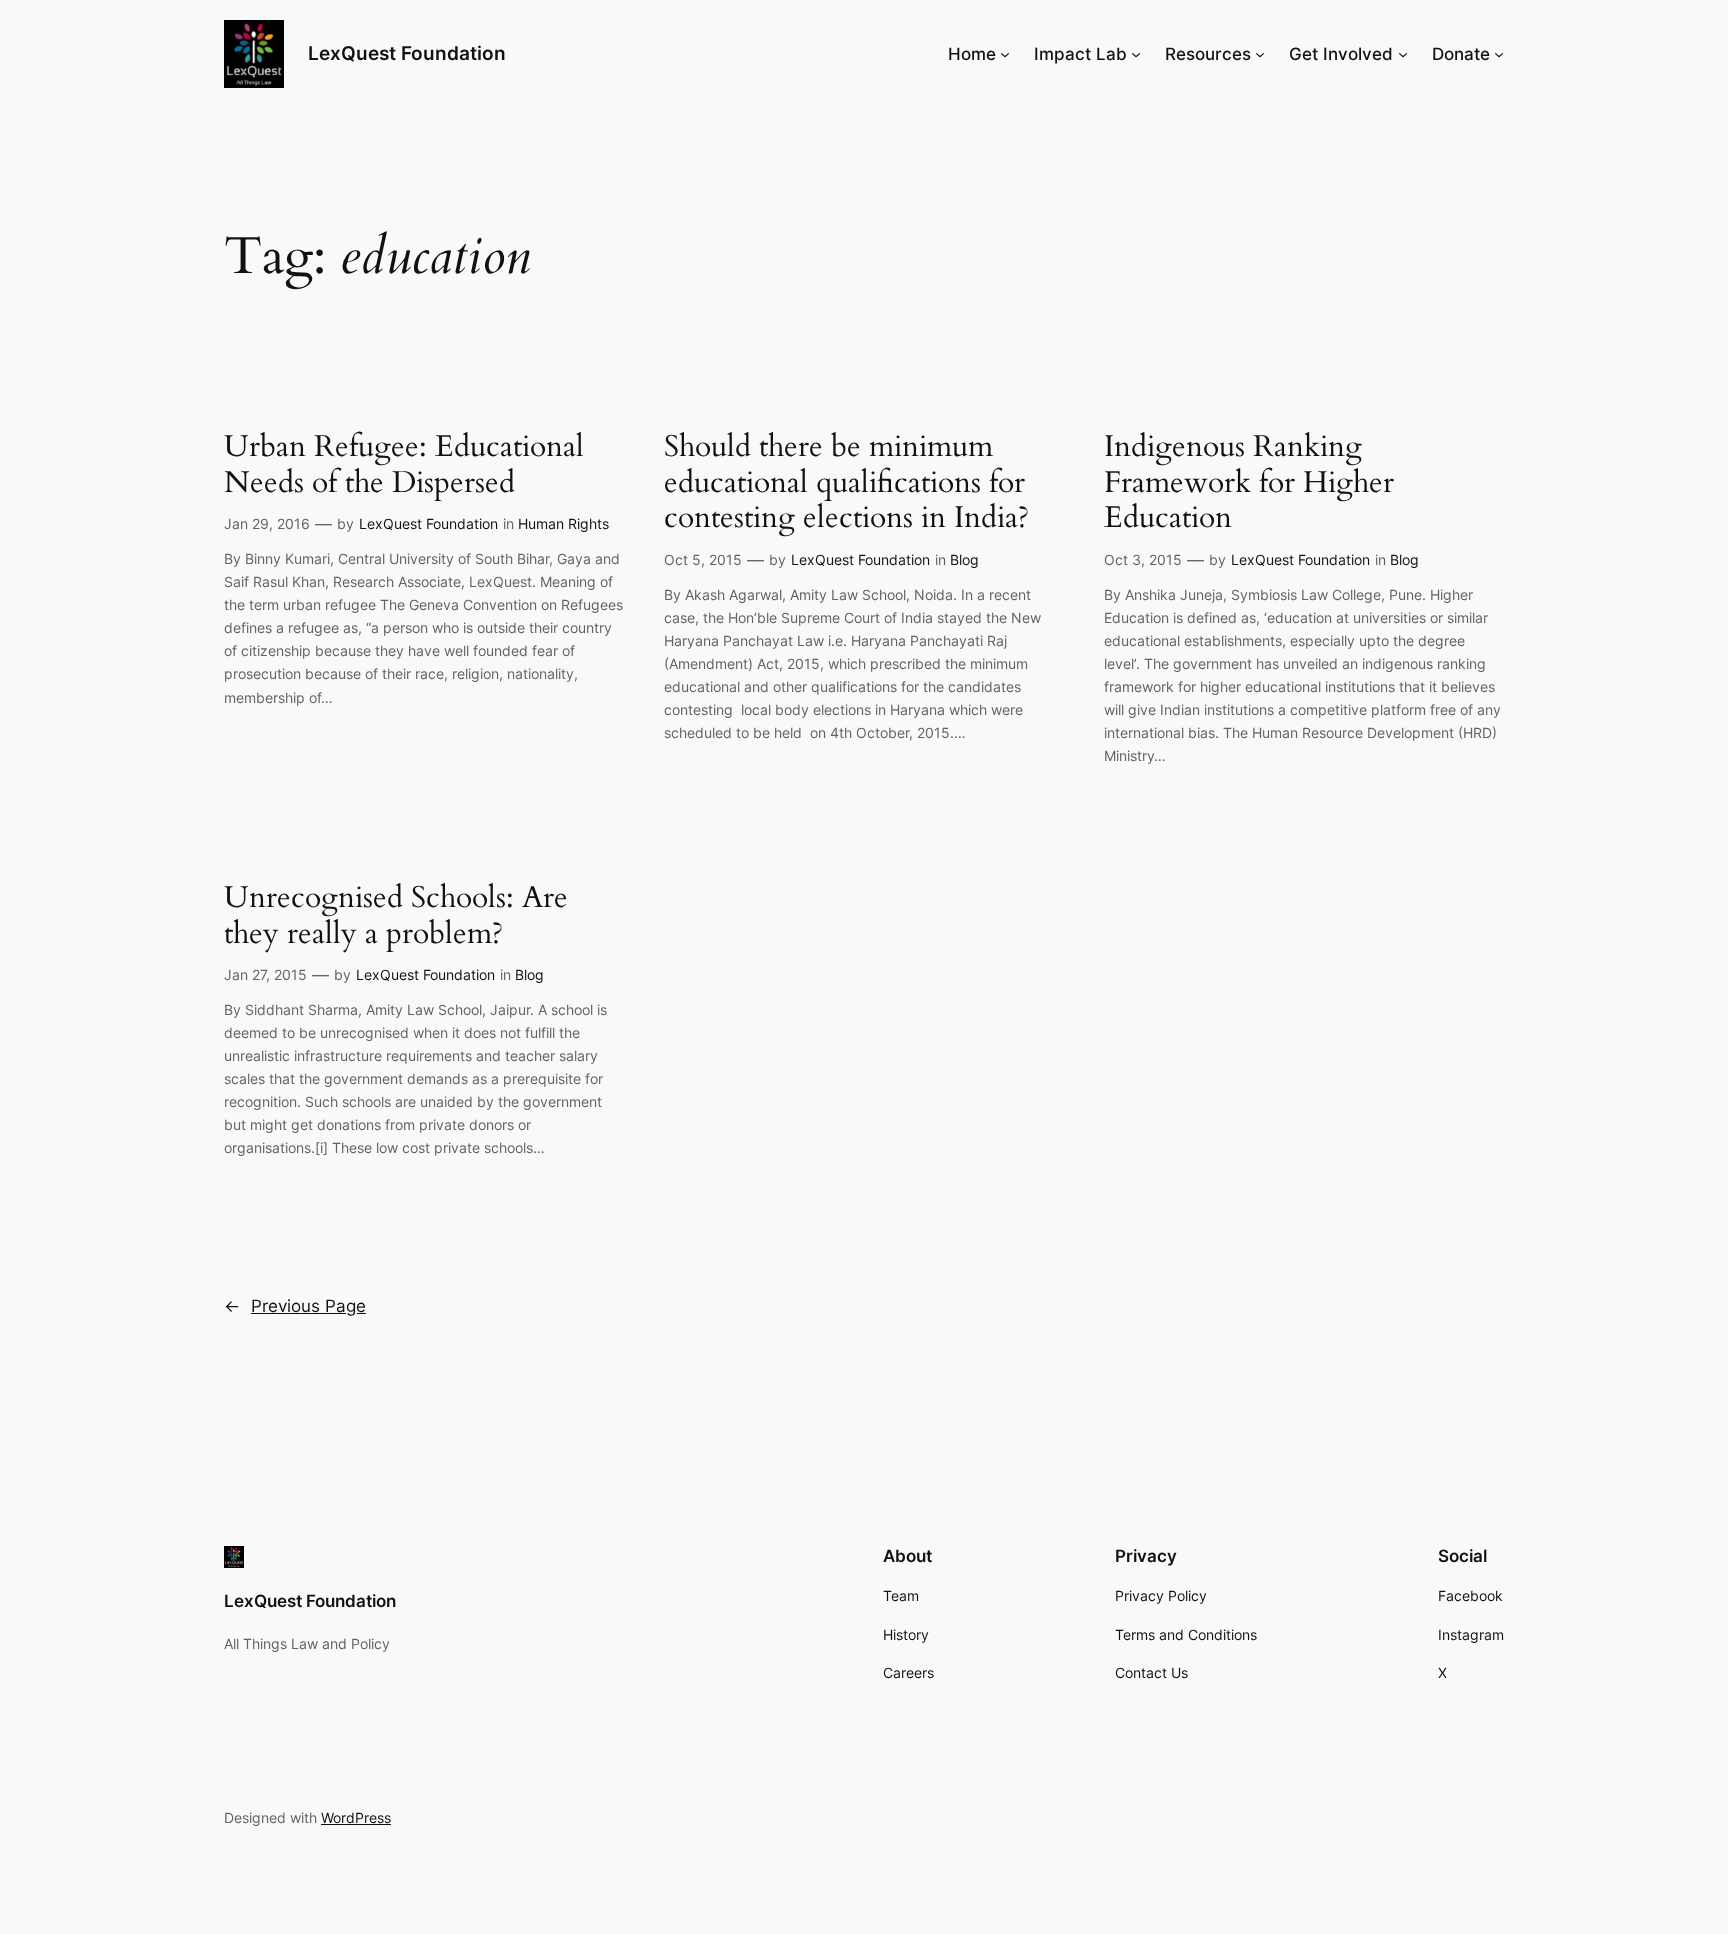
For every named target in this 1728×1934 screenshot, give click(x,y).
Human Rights (563, 523)
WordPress (356, 1817)
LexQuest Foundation (407, 53)
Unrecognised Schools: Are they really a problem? (396, 916)
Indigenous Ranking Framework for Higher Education (1249, 483)
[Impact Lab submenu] (1136, 54)
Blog (964, 559)
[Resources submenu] (1260, 54)
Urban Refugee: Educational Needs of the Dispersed (404, 465)
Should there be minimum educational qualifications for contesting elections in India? (846, 483)
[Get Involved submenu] (1403, 54)
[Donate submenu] (1499, 54)
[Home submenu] (1005, 54)
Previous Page (295, 1306)
